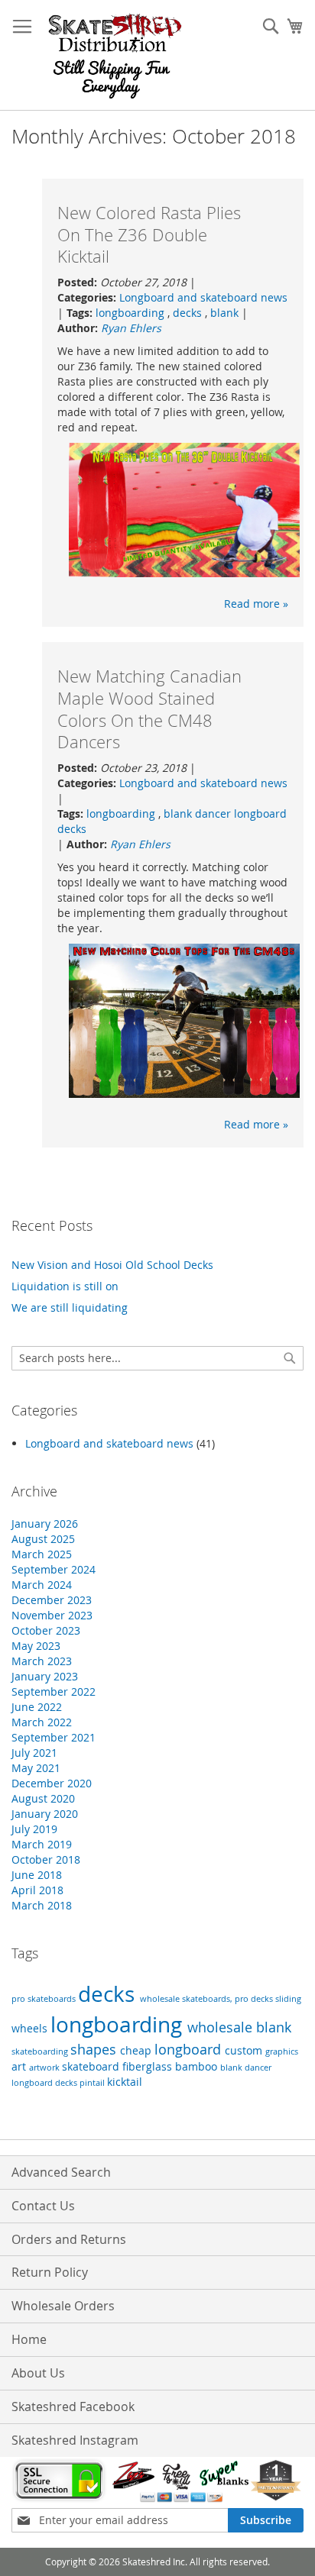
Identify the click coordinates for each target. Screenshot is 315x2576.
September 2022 (54, 1692)
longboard (190, 2050)
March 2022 (42, 1722)
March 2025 (42, 1554)
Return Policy (50, 2272)
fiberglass (149, 2066)
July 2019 (34, 1829)
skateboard (92, 2066)
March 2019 (42, 1844)
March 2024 (42, 1585)
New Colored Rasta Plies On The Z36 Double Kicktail (149, 234)
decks (189, 313)
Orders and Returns (69, 2239)
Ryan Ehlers (131, 328)
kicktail (125, 2082)
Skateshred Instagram (75, 2440)
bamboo (198, 2066)
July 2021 (34, 1753)
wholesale (222, 2027)
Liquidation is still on (65, 1286)
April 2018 (37, 1890)
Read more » (256, 604)
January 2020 (45, 1814)
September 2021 (54, 1737)
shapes (95, 2050)
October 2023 (46, 1630)
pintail (93, 2083)
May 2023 (36, 1646)
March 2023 (42, 1661)
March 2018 (42, 1905)
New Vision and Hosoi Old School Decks (112, 1265)
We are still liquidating (70, 1307)
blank (224, 313)
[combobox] (157, 1358)
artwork (45, 2068)
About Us (38, 2373)
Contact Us (43, 2206)
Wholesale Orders (63, 2306)
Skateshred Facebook (73, 2407)
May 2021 (36, 1768)
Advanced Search (61, 2172)
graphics (282, 2051)
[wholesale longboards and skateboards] (115, 55)
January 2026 (45, 1524)
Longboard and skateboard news (203, 297)
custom (245, 2050)
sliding (288, 1999)
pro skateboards (45, 1999)
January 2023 (45, 1676)
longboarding (132, 313)
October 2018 (46, 1859)
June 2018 (37, 1875)
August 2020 (43, 1798)
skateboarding (41, 2051)
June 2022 (37, 1707)
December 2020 (52, 1783)
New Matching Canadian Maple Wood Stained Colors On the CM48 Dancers (149, 709)
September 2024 (54, 1569)
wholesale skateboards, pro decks (208, 1999)
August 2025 (43, 1539)
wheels (31, 2028)
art (20, 2066)
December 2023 (52, 1600)
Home (29, 2339)
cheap (137, 2050)
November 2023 (52, 1615)
